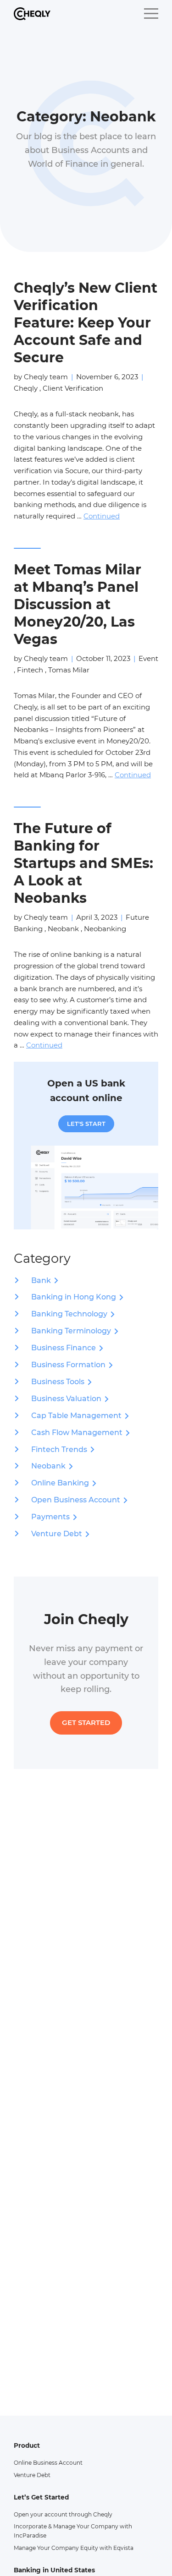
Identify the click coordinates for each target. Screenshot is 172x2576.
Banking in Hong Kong (74, 1297)
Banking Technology (69, 1314)
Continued (102, 516)
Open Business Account (76, 1500)
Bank (41, 1280)
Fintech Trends (59, 1449)
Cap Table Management (76, 1416)
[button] (151, 14)
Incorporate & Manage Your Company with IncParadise (73, 2531)
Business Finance (64, 1348)
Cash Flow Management (77, 1433)
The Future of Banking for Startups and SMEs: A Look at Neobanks (83, 863)
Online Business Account (48, 2463)
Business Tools (58, 1382)
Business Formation (68, 1365)
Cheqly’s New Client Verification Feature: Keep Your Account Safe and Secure (86, 323)
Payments (50, 1517)
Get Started (86, 1722)
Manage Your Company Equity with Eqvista (74, 2548)
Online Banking (60, 1483)
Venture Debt (57, 1534)
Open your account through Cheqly (63, 2514)
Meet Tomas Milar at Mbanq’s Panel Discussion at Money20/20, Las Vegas (78, 604)
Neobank (48, 1466)
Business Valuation (66, 1399)
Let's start (86, 1124)
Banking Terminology (71, 1331)
